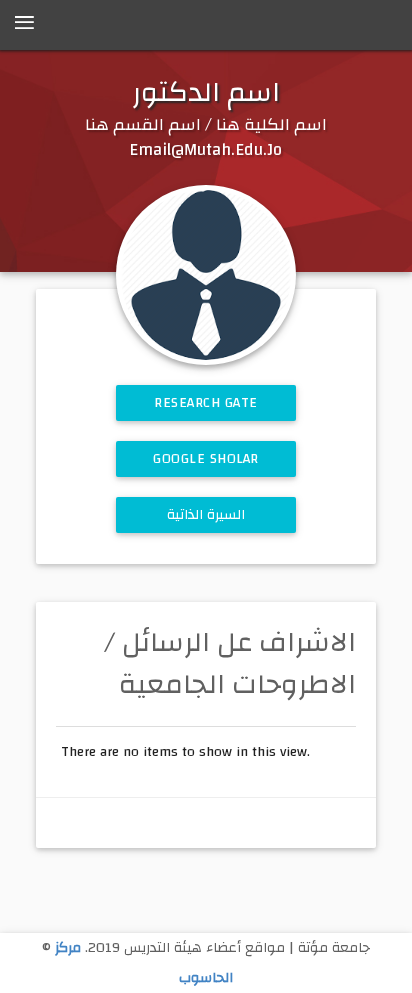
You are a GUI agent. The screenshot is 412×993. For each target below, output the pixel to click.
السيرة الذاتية (206, 515)
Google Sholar (206, 459)
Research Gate (206, 403)
